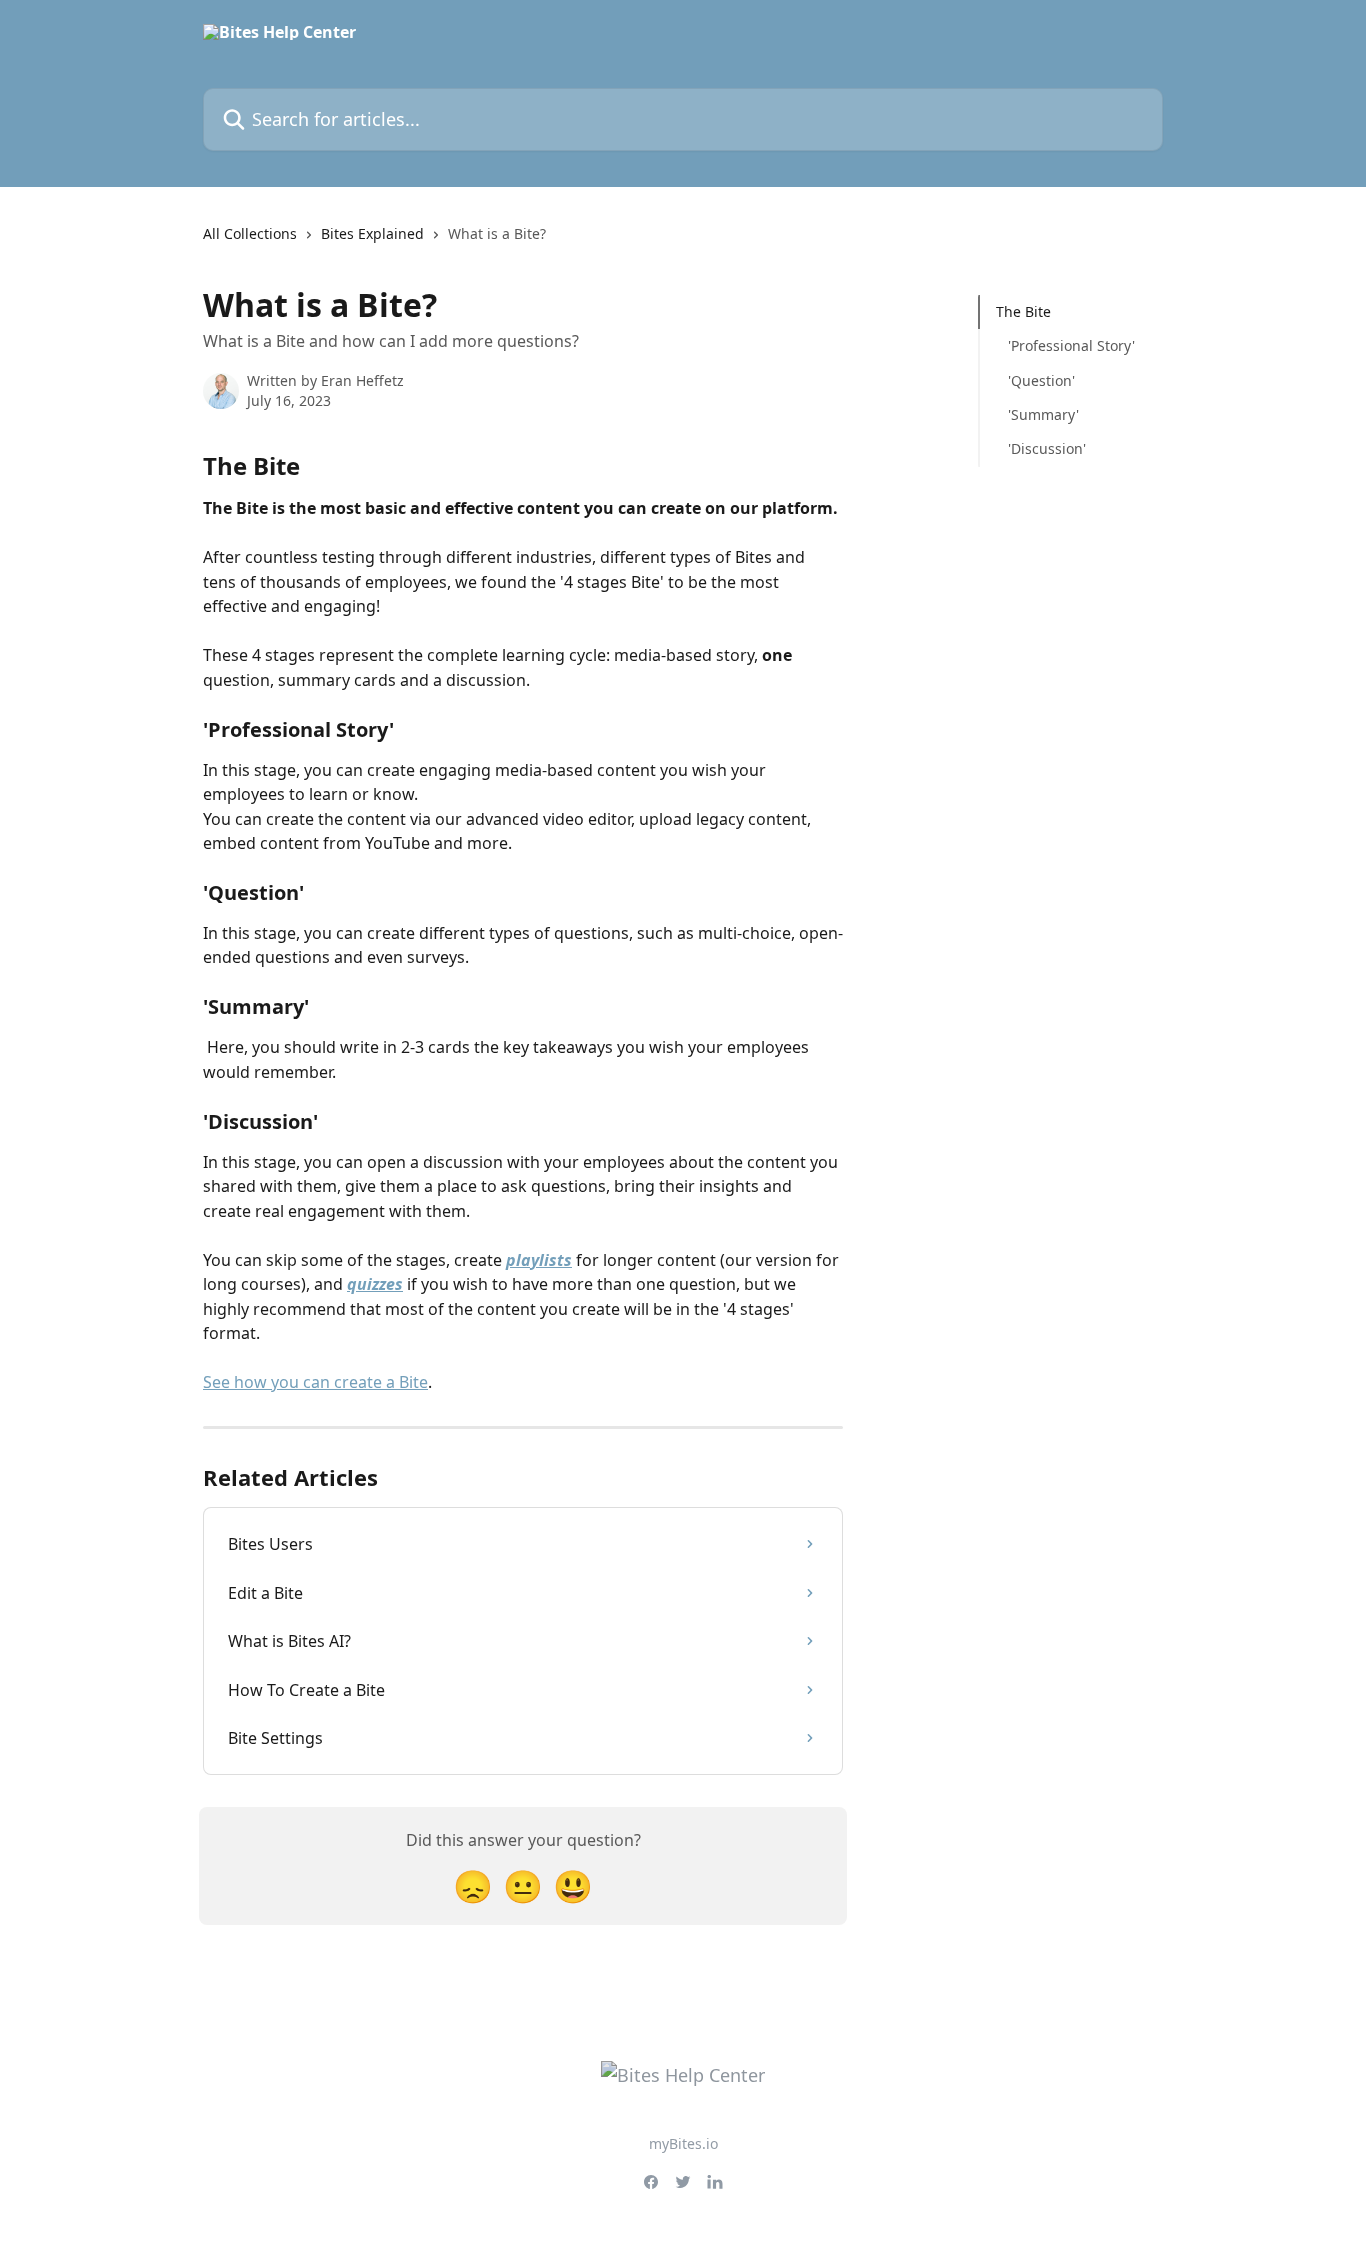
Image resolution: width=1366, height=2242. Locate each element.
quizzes (375, 1284)
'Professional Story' (1071, 345)
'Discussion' (1047, 448)
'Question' (1041, 380)
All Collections (250, 233)
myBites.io (683, 2143)
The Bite (1023, 311)
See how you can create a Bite (315, 1382)
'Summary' (1043, 414)
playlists (539, 1260)
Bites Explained (372, 233)
